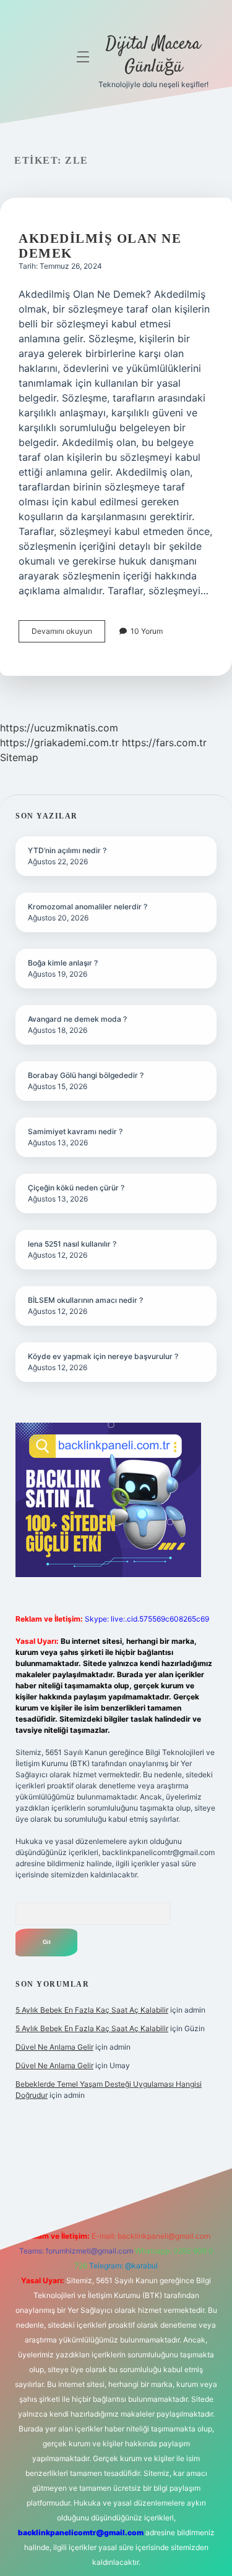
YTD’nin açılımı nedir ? (67, 850)
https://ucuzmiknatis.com (59, 728)
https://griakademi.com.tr (59, 743)
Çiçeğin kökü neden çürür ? (76, 1188)
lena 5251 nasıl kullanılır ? (72, 1244)
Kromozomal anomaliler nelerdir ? (88, 907)
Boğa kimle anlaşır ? (63, 963)
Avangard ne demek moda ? (77, 1019)
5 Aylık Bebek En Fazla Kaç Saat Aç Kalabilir (92, 2010)
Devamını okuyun (68, 634)
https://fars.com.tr (164, 743)
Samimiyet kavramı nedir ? (75, 1131)
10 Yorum (147, 631)
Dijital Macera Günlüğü (153, 56)
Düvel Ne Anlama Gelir (54, 2047)
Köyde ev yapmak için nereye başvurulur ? (103, 1356)
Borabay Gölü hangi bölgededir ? (86, 1075)
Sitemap (19, 757)
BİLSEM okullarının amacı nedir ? (85, 1300)
